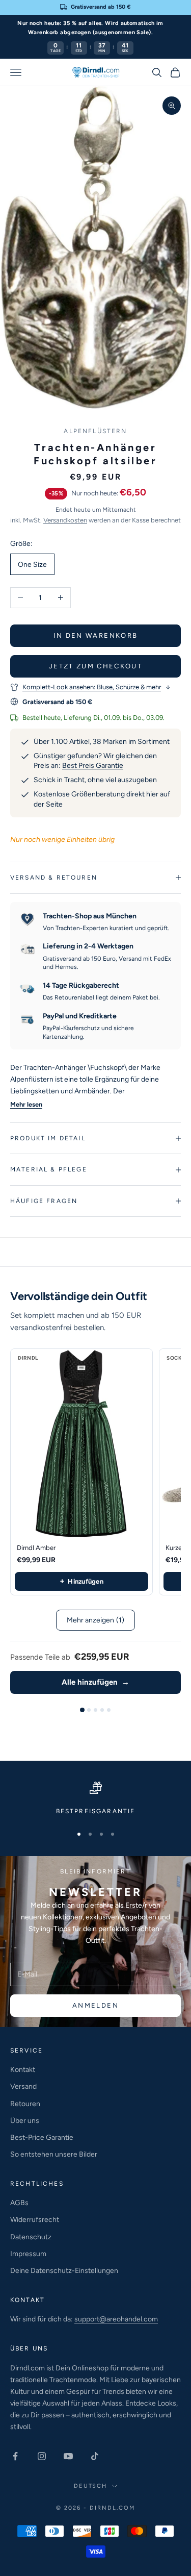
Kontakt (23, 2070)
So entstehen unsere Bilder (54, 2154)
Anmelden (95, 2005)
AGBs (19, 2203)
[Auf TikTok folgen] (95, 2456)
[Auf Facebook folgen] (15, 2456)
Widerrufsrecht (35, 2220)
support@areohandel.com (116, 2319)
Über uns (25, 2121)
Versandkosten (65, 520)
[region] (95, 1799)
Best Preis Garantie (93, 766)
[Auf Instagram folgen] (42, 2456)
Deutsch (91, 2486)
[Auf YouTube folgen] (68, 2456)
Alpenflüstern (95, 431)
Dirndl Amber (36, 1548)
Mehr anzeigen (95, 1620)
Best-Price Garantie (42, 2137)
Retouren (25, 2104)
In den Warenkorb (95, 635)
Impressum (28, 2254)
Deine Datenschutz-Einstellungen (64, 2271)
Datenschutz (31, 2237)
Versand (23, 2086)
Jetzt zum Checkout (95, 666)
